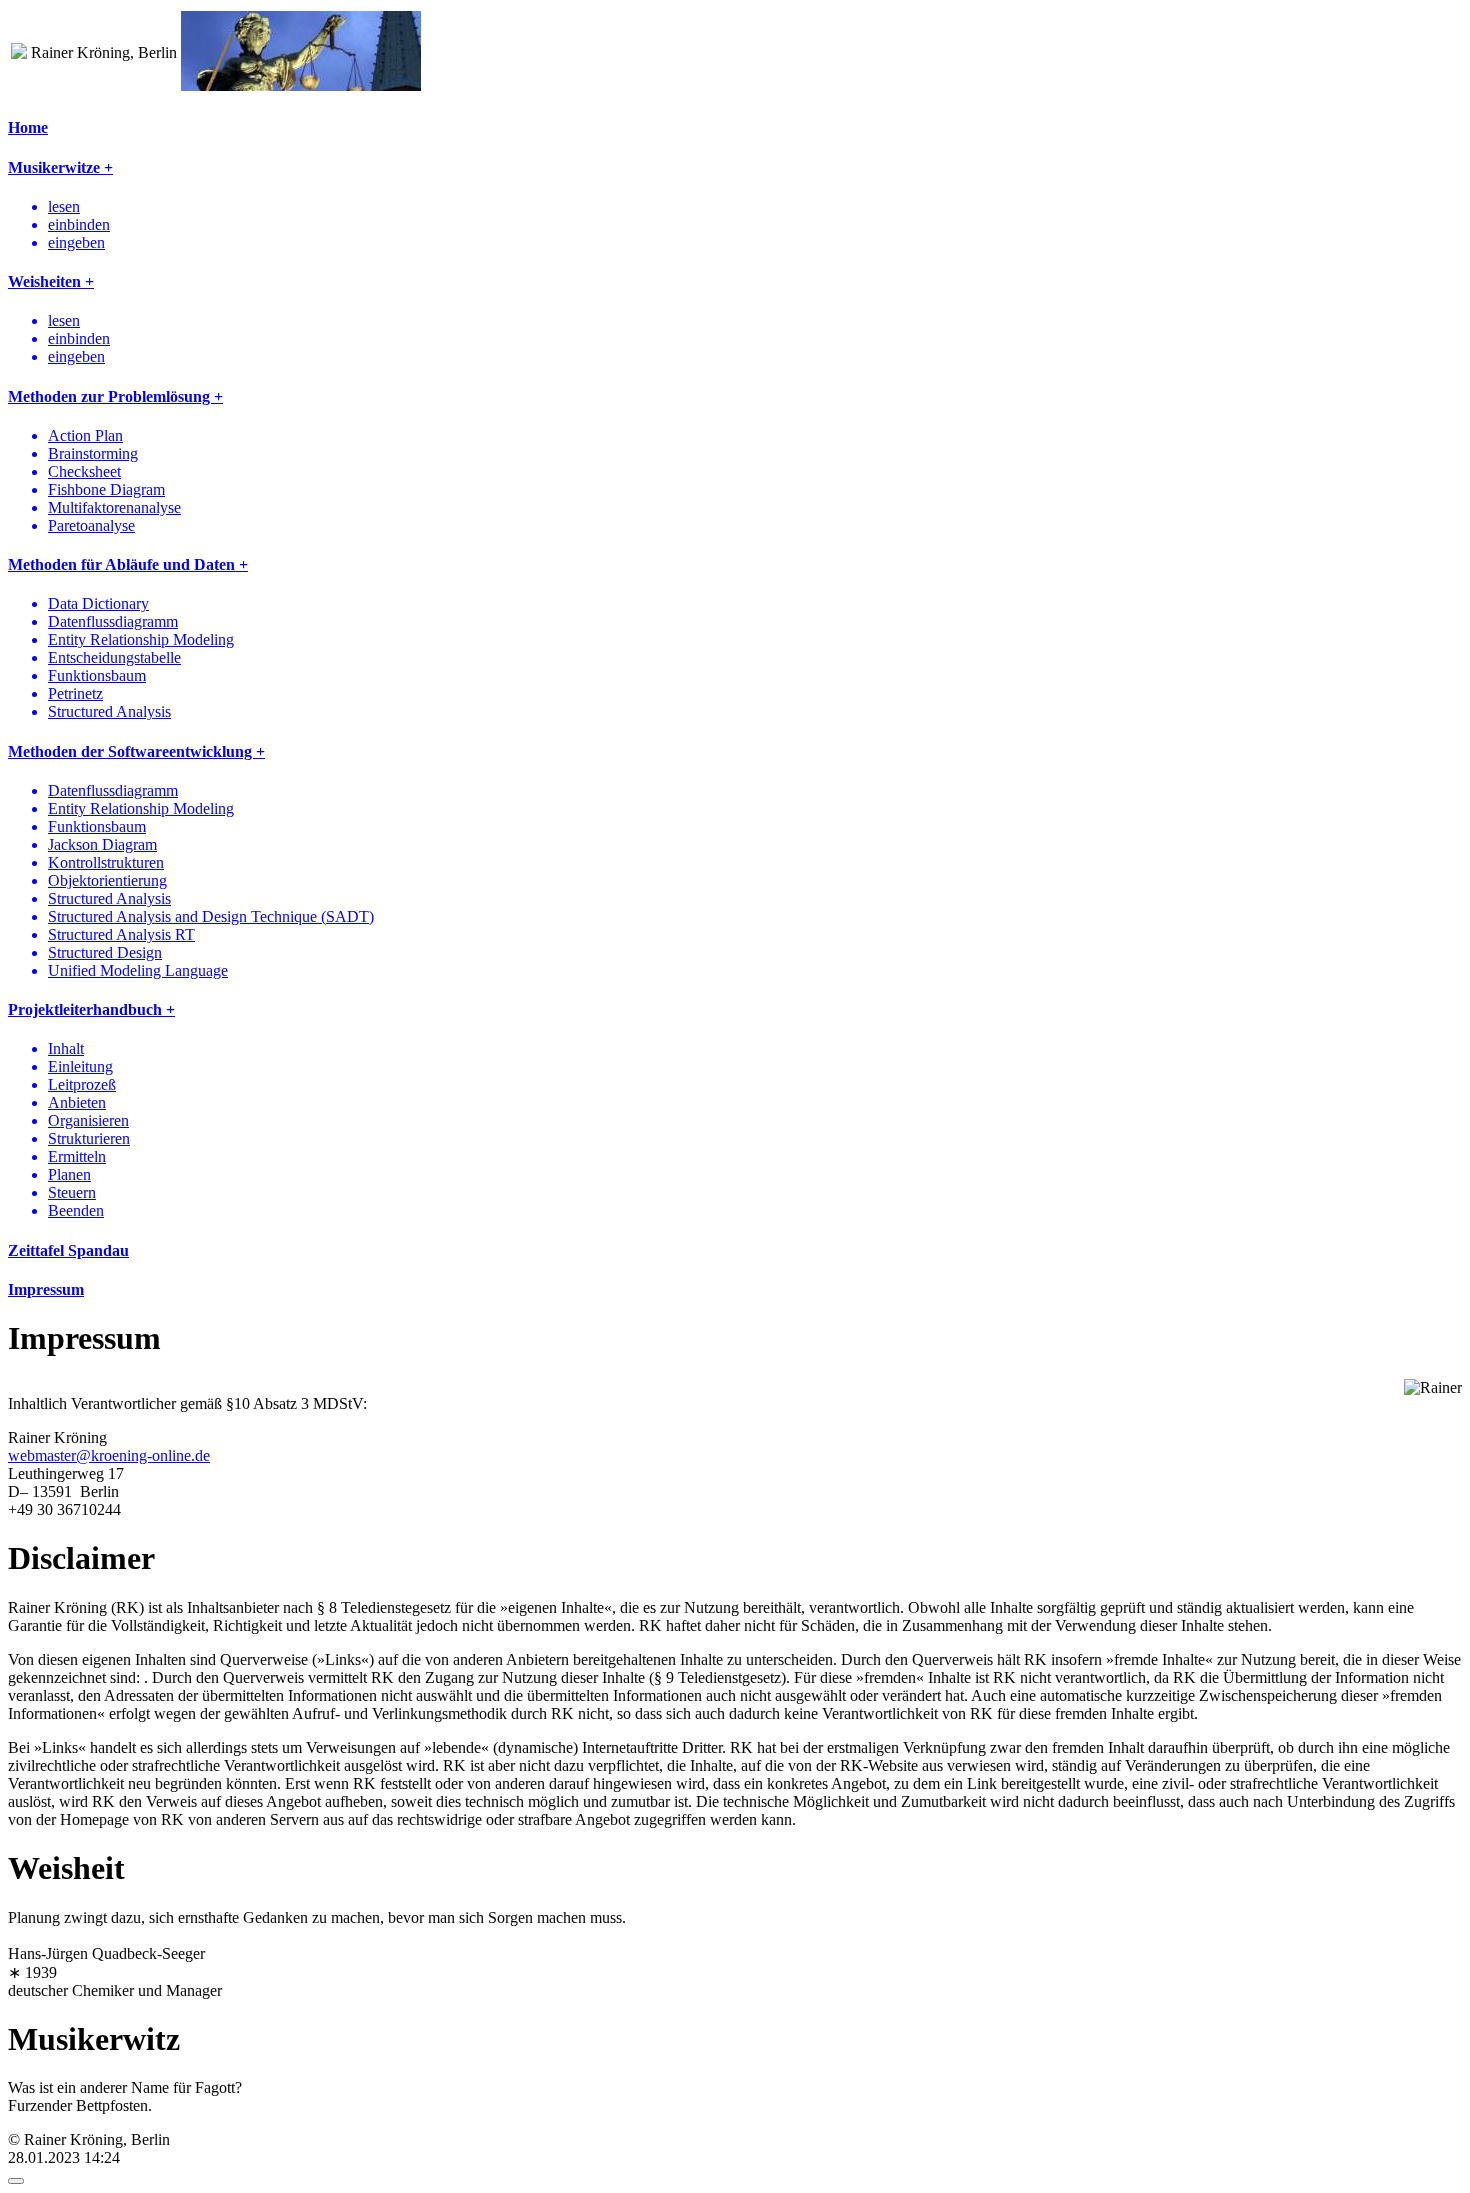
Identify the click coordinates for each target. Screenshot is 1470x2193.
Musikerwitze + (60, 167)
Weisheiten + (51, 281)
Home (28, 127)
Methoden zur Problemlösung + (115, 396)
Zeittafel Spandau (68, 1250)
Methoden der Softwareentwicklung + (136, 751)
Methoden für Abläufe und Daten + (128, 564)
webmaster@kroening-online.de (109, 1455)
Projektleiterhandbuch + (91, 1009)
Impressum (46, 1289)
